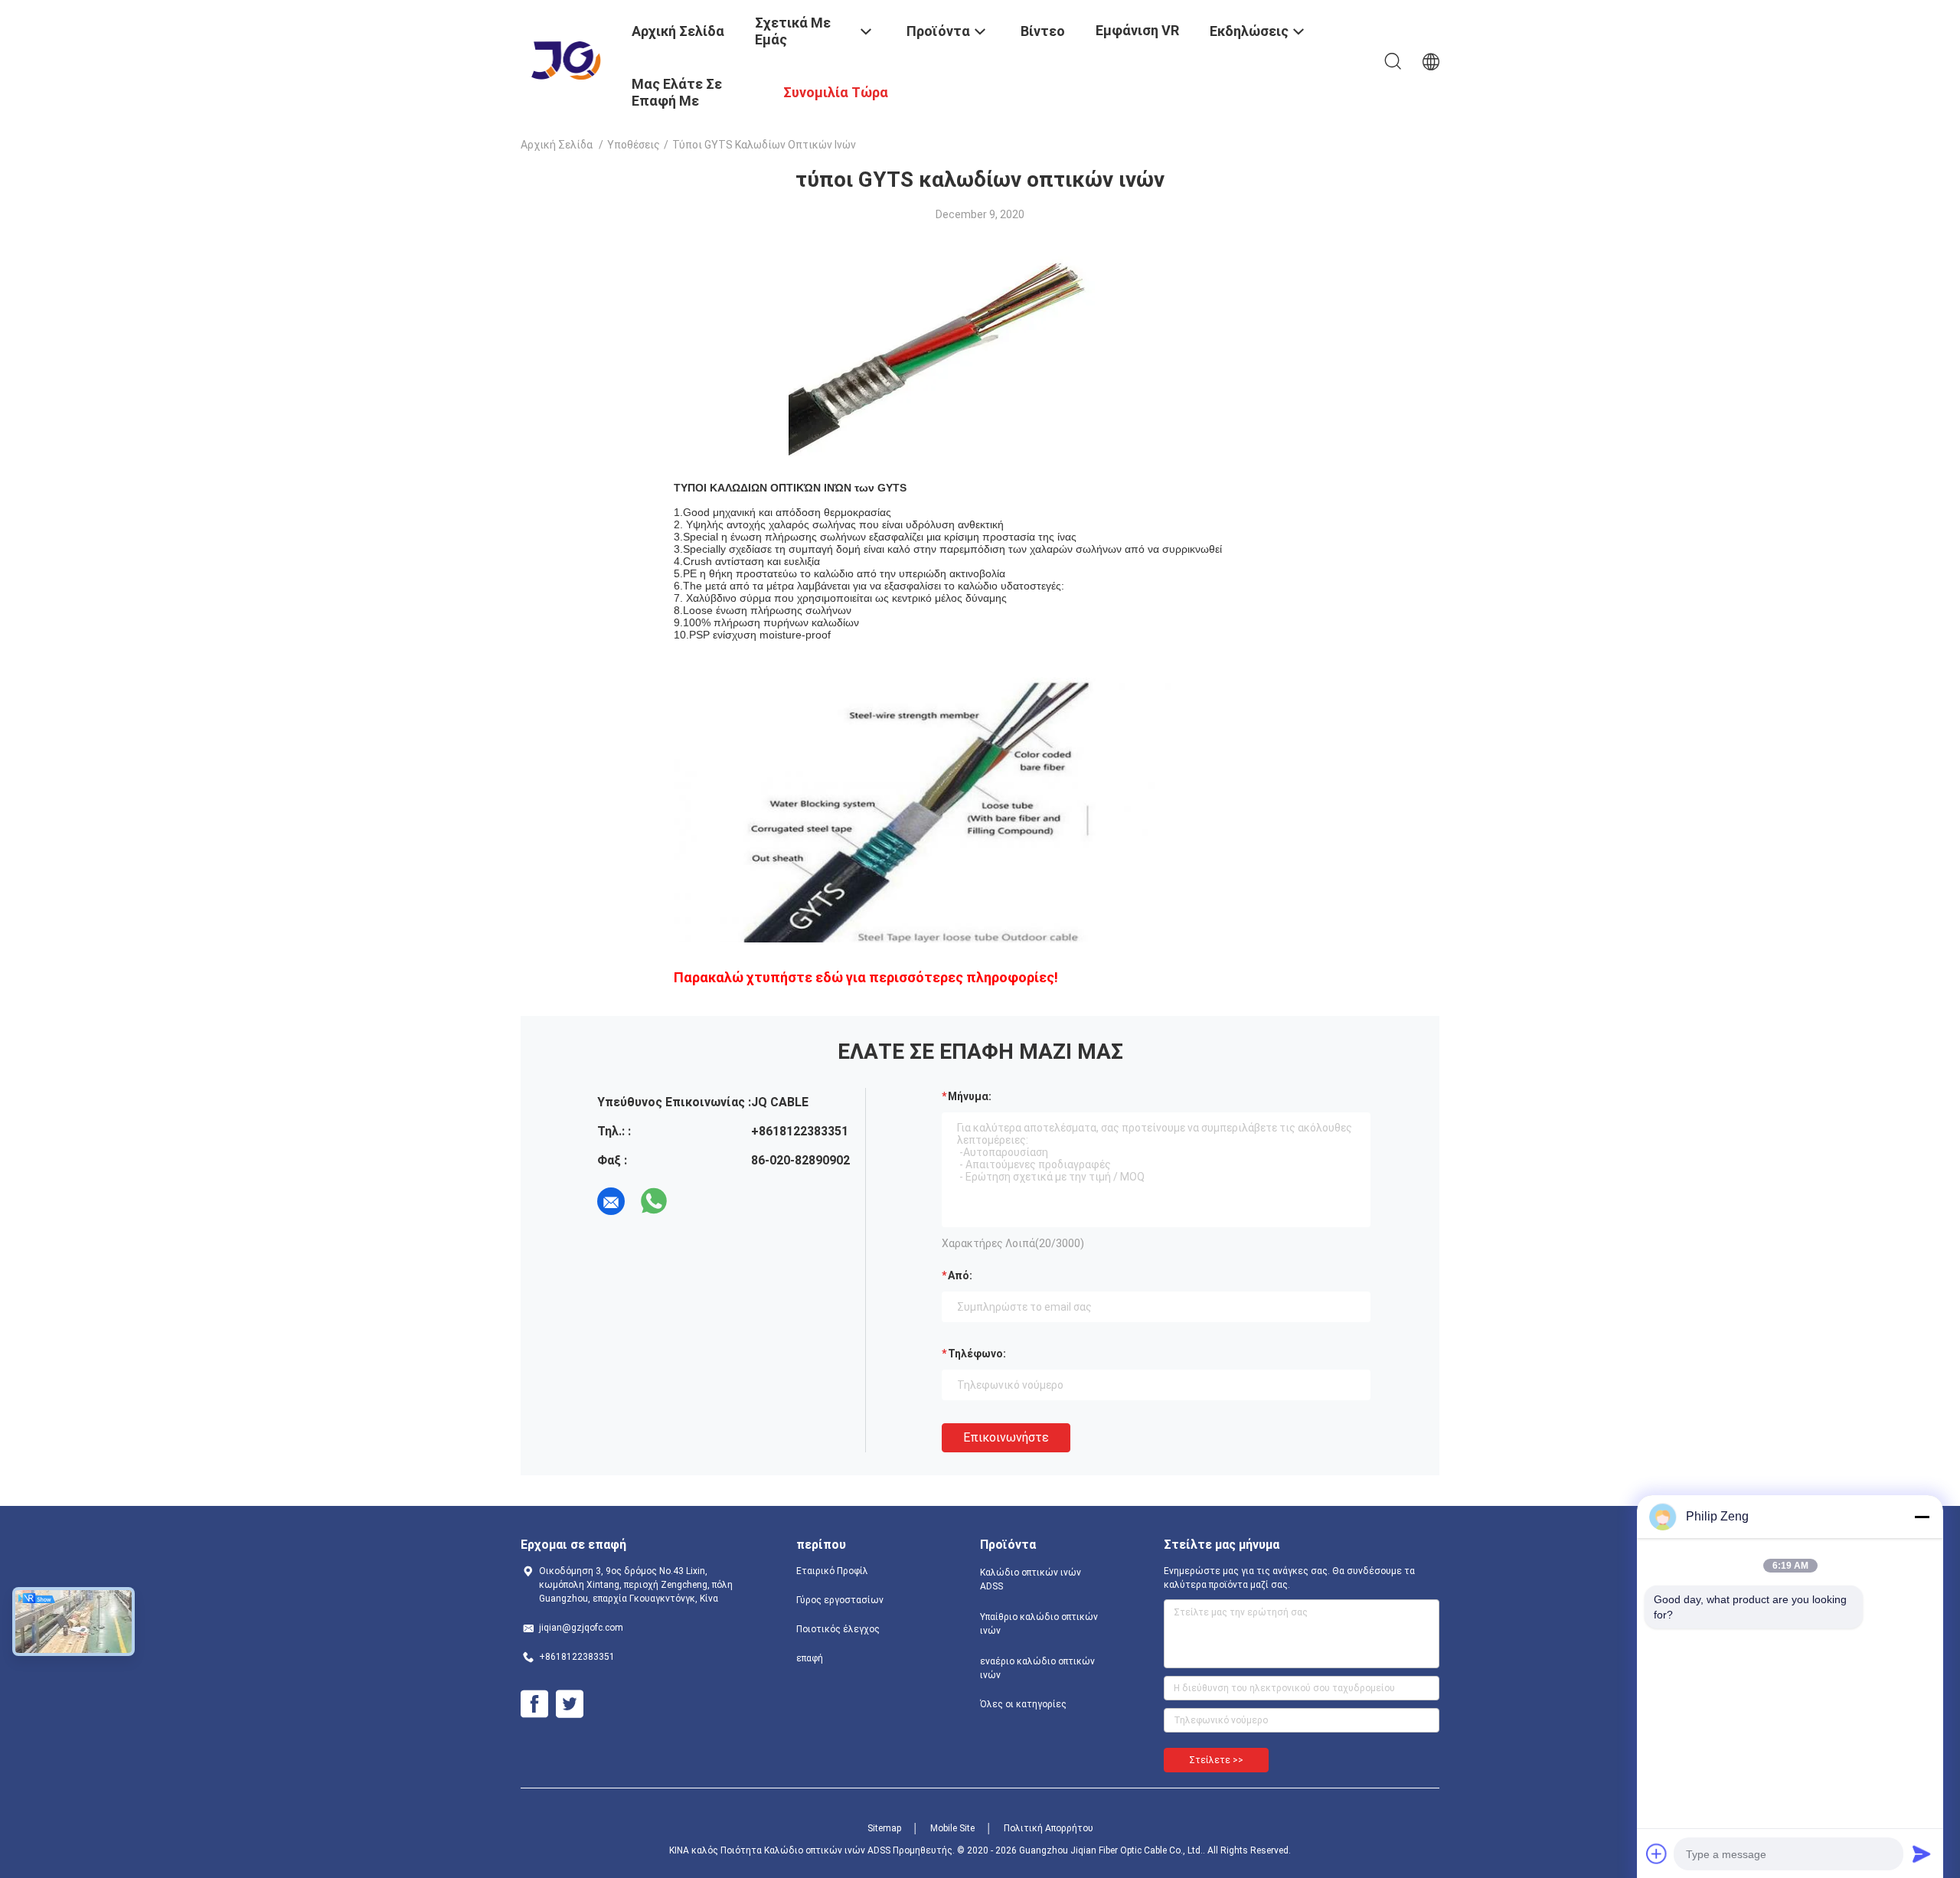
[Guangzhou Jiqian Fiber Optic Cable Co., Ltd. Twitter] (570, 1704)
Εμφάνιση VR (1137, 30)
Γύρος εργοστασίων (840, 1600)
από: (960, 1275)
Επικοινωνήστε (1006, 1437)
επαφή (810, 1658)
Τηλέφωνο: (977, 1354)
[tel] (697, 1201)
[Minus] (1922, 1517)
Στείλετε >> (1216, 1760)
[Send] (1922, 1854)
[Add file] (1657, 1854)
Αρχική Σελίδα (557, 145)
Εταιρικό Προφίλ (832, 1571)
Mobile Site (952, 1828)
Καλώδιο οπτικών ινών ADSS (1031, 1579)
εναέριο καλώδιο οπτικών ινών (1037, 1668)
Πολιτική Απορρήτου (1049, 1828)
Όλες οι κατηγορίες (1023, 1704)
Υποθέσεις (634, 145)
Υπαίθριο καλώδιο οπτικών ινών (1039, 1624)
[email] (611, 1201)
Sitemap (884, 1828)
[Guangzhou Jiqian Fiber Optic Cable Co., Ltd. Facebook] (534, 1704)
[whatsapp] (654, 1201)
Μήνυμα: (970, 1096)
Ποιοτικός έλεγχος (838, 1629)
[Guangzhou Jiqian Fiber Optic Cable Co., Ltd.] (567, 60)
